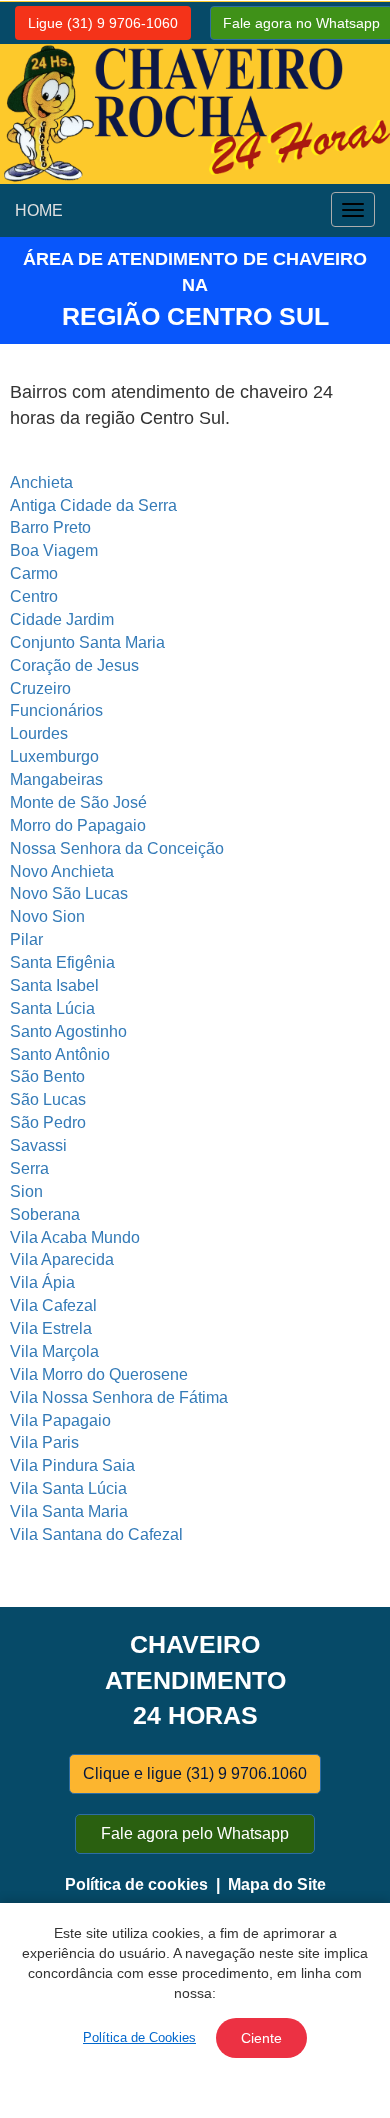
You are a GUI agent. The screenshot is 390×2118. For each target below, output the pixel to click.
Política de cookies (136, 1884)
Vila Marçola (54, 1351)
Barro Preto (50, 527)
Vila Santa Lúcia (68, 1488)
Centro (34, 596)
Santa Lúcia (52, 1008)
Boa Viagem (54, 550)
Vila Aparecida (62, 1259)
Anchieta (41, 482)
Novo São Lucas (69, 893)
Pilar (26, 939)
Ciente (261, 2038)
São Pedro (48, 1122)
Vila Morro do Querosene (99, 1374)
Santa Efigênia (62, 962)
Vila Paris (44, 1442)
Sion (26, 1191)
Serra (29, 1168)
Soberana (45, 1214)
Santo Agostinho (68, 1031)
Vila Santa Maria (69, 1511)
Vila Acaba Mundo (75, 1237)
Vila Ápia (42, 1282)
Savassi (38, 1145)
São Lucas (48, 1099)
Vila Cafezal (53, 1305)
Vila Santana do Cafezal (96, 1534)
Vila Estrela (51, 1328)
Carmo (34, 573)
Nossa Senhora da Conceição (117, 848)
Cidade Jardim (62, 619)
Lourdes (39, 733)
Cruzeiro (40, 688)
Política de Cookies (139, 2037)
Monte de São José (78, 802)
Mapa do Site (277, 1884)
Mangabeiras (56, 779)
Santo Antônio (60, 1054)
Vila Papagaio (60, 1420)
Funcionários (56, 710)
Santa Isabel (54, 985)
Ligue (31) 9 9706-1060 (103, 23)
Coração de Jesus (74, 665)
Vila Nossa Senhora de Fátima (119, 1397)
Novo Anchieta (62, 871)
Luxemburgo (54, 756)
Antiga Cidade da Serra (93, 505)
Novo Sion (47, 916)
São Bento (47, 1076)
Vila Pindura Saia (72, 1465)
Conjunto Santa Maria (87, 642)
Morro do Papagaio (78, 825)
